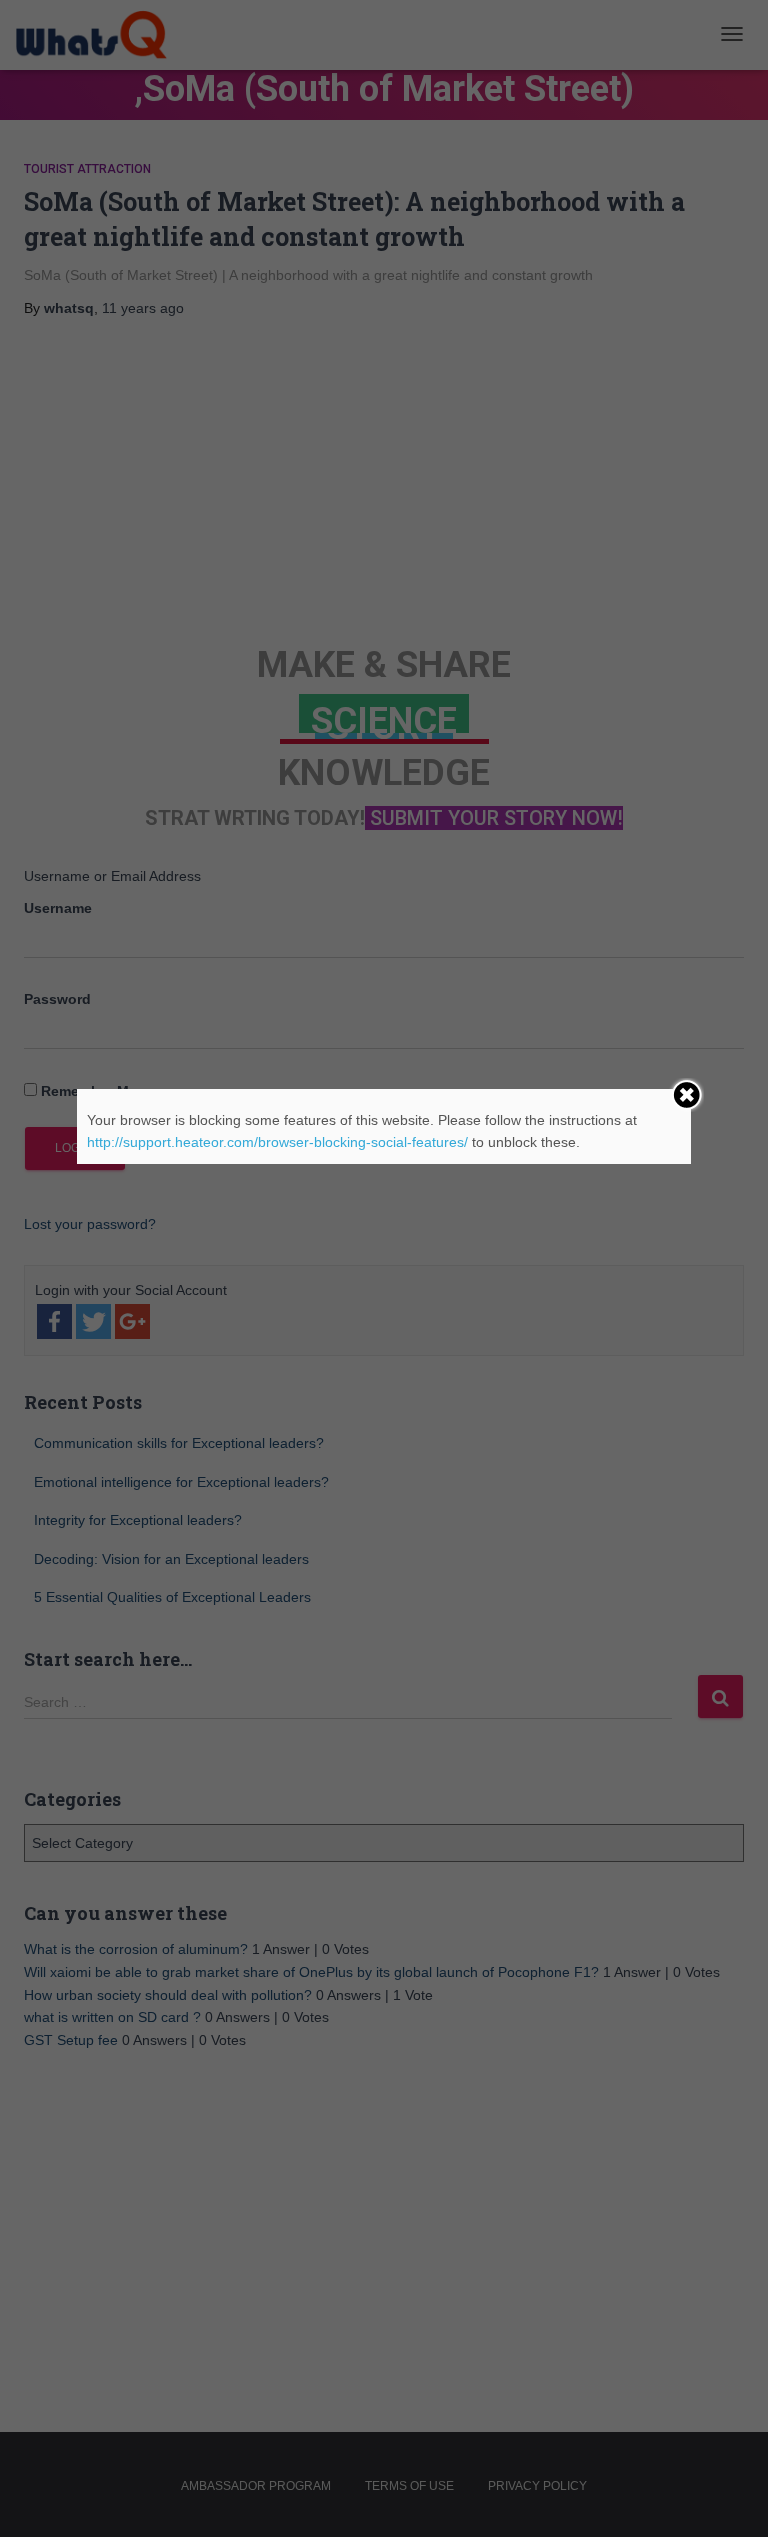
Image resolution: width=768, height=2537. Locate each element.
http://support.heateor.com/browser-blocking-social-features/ (277, 1142)
